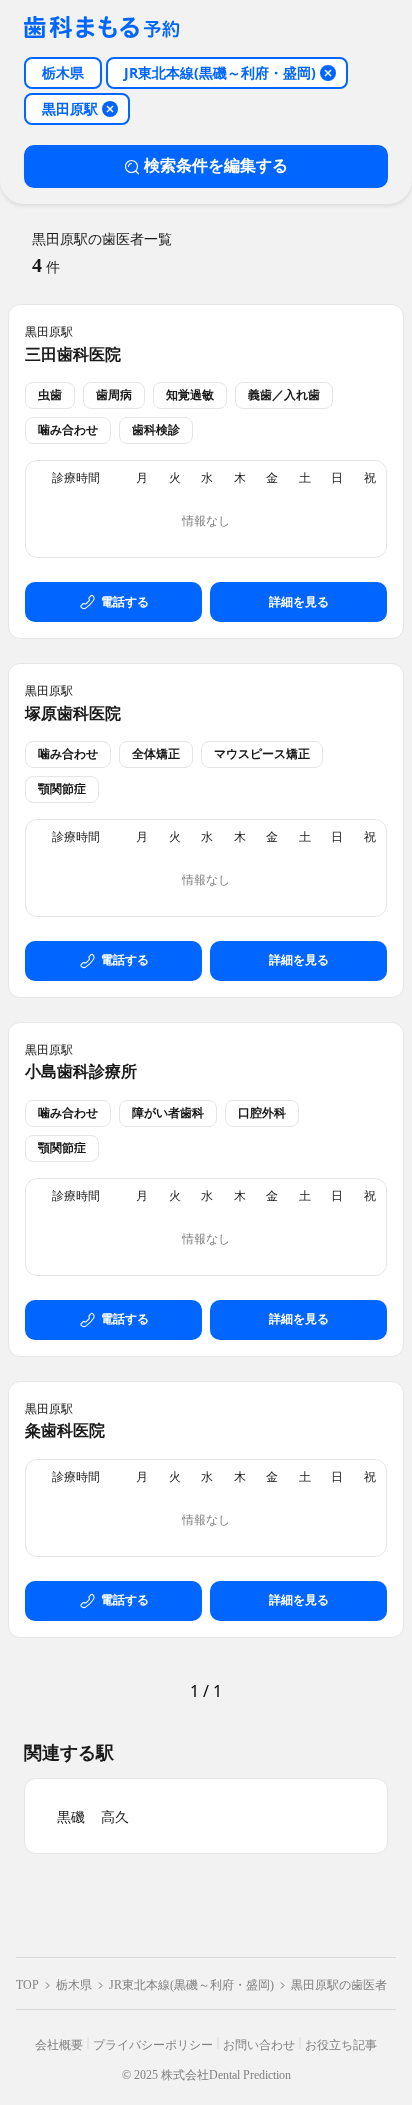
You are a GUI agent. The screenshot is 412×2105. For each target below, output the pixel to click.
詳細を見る (299, 602)
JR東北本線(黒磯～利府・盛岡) (191, 1985)
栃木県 (74, 1985)
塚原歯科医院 (73, 713)
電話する (125, 602)
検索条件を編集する (216, 165)
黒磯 (71, 1817)
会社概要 (59, 2045)
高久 (115, 1817)
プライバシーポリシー (153, 2045)
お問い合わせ (259, 2045)
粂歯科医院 (65, 1430)
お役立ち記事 (341, 2045)
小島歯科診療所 (81, 1071)
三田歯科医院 (73, 354)
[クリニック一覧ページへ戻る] (102, 28)
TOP (27, 1985)
